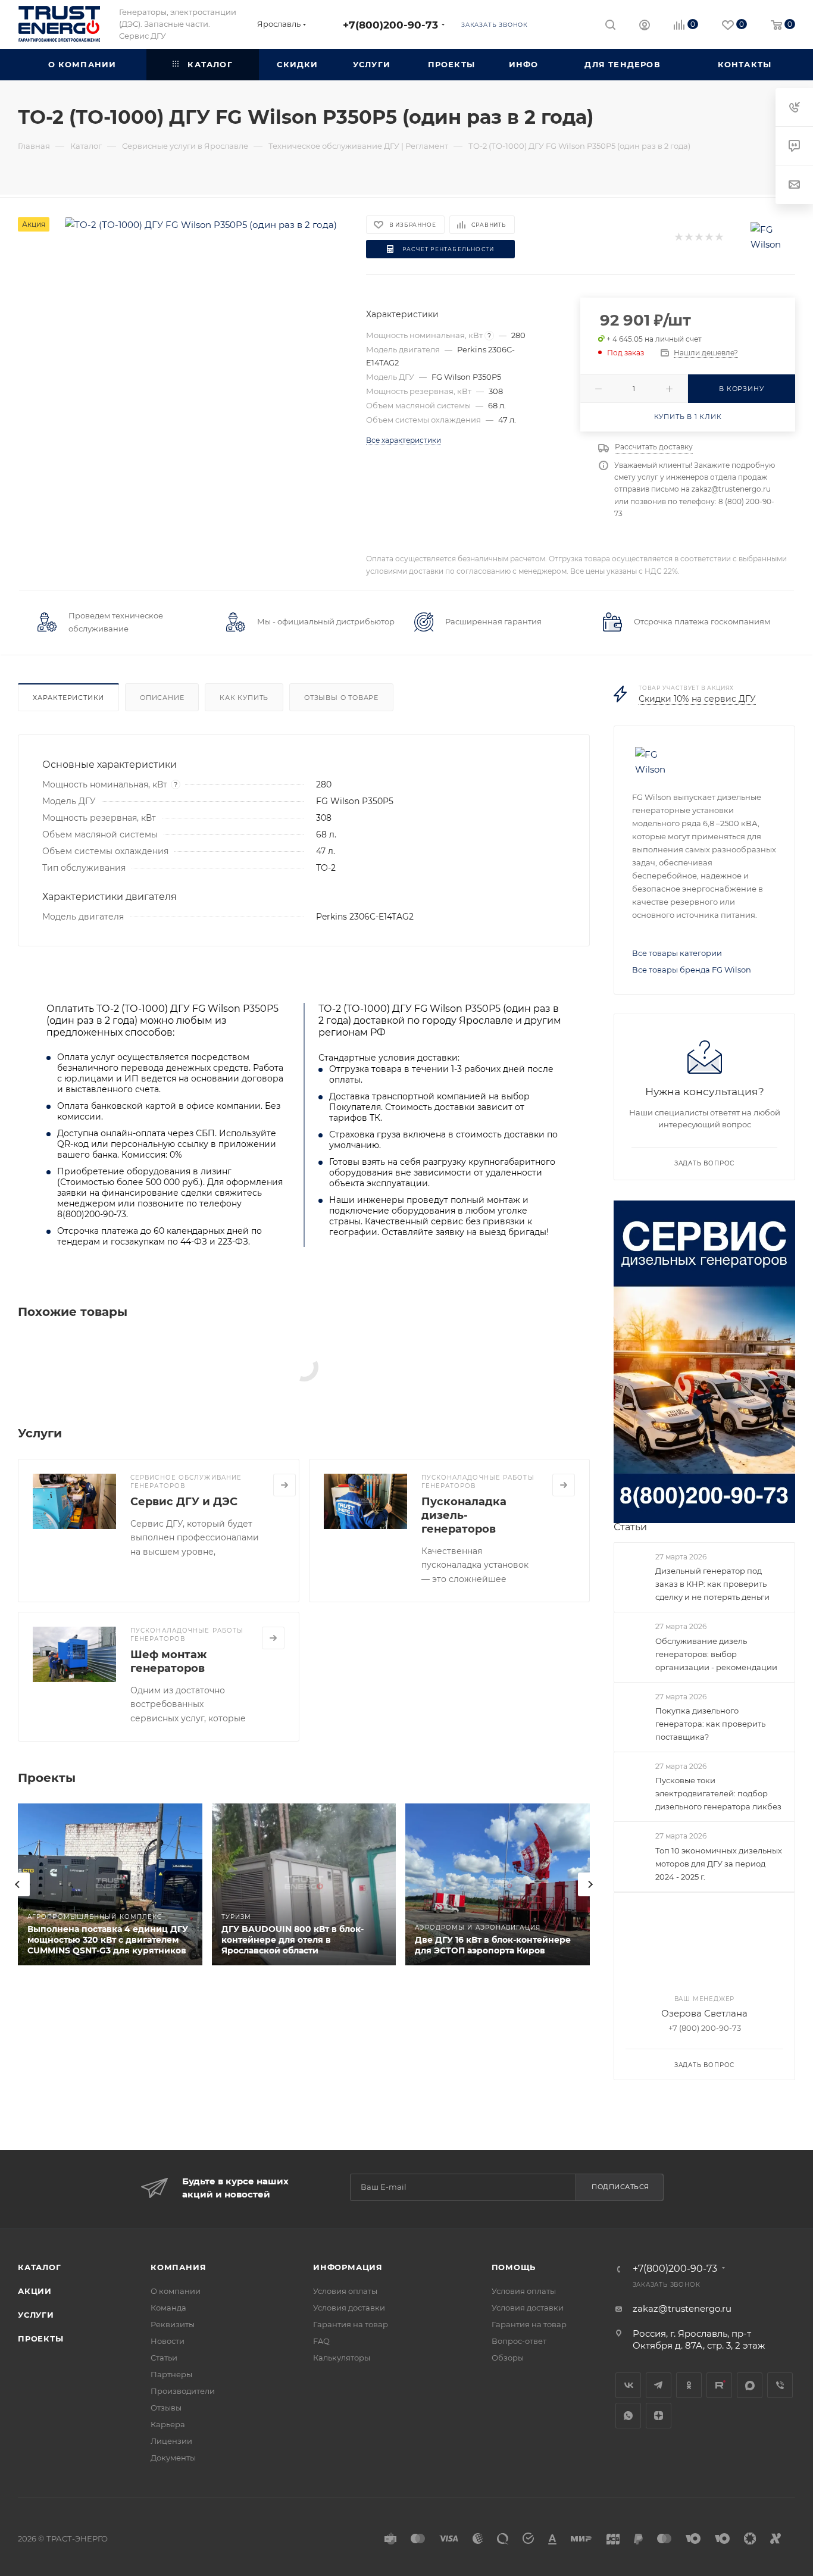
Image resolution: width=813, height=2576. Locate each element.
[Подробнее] (284, 1485)
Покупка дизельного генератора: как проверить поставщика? (710, 1724)
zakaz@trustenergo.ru (682, 2308)
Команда (168, 2308)
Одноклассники (689, 2385)
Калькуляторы (342, 2358)
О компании (176, 2291)
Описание (162, 698)
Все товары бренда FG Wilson (692, 970)
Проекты (41, 2339)
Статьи (630, 1527)
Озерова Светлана (704, 2013)
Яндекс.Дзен (659, 2416)
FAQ (321, 2341)
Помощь (514, 2267)
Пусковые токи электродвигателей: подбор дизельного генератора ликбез (718, 1793)
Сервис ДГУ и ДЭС (184, 1502)
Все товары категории (677, 953)
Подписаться (620, 2187)
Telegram (659, 2385)
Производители (183, 2391)
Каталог (40, 2267)
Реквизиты (173, 2324)
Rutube (719, 2385)
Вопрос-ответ (519, 2341)
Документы (173, 2458)
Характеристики (68, 698)
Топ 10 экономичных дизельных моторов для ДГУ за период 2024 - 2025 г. (719, 1864)
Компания (178, 2267)
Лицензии (171, 2441)
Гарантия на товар (351, 2324)
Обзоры (508, 2358)
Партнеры (171, 2374)
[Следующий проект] (590, 1884)
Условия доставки (349, 2308)
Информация (348, 2267)
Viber (780, 2385)
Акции (35, 2291)
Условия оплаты (345, 2291)
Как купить (244, 698)
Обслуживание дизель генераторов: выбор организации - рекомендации (716, 1654)
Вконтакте (628, 2385)
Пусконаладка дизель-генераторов (464, 1515)
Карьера (168, 2424)
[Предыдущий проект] (18, 1884)
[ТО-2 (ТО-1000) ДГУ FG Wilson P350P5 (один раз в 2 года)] (201, 225)
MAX (750, 2385)
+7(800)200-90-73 (390, 25)
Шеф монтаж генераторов (168, 1661)
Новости (168, 2341)
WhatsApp (628, 2416)
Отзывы (166, 2408)
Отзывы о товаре (341, 698)
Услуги (36, 2315)
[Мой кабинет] (645, 26)
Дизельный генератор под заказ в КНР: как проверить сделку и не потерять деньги (712, 1584)
